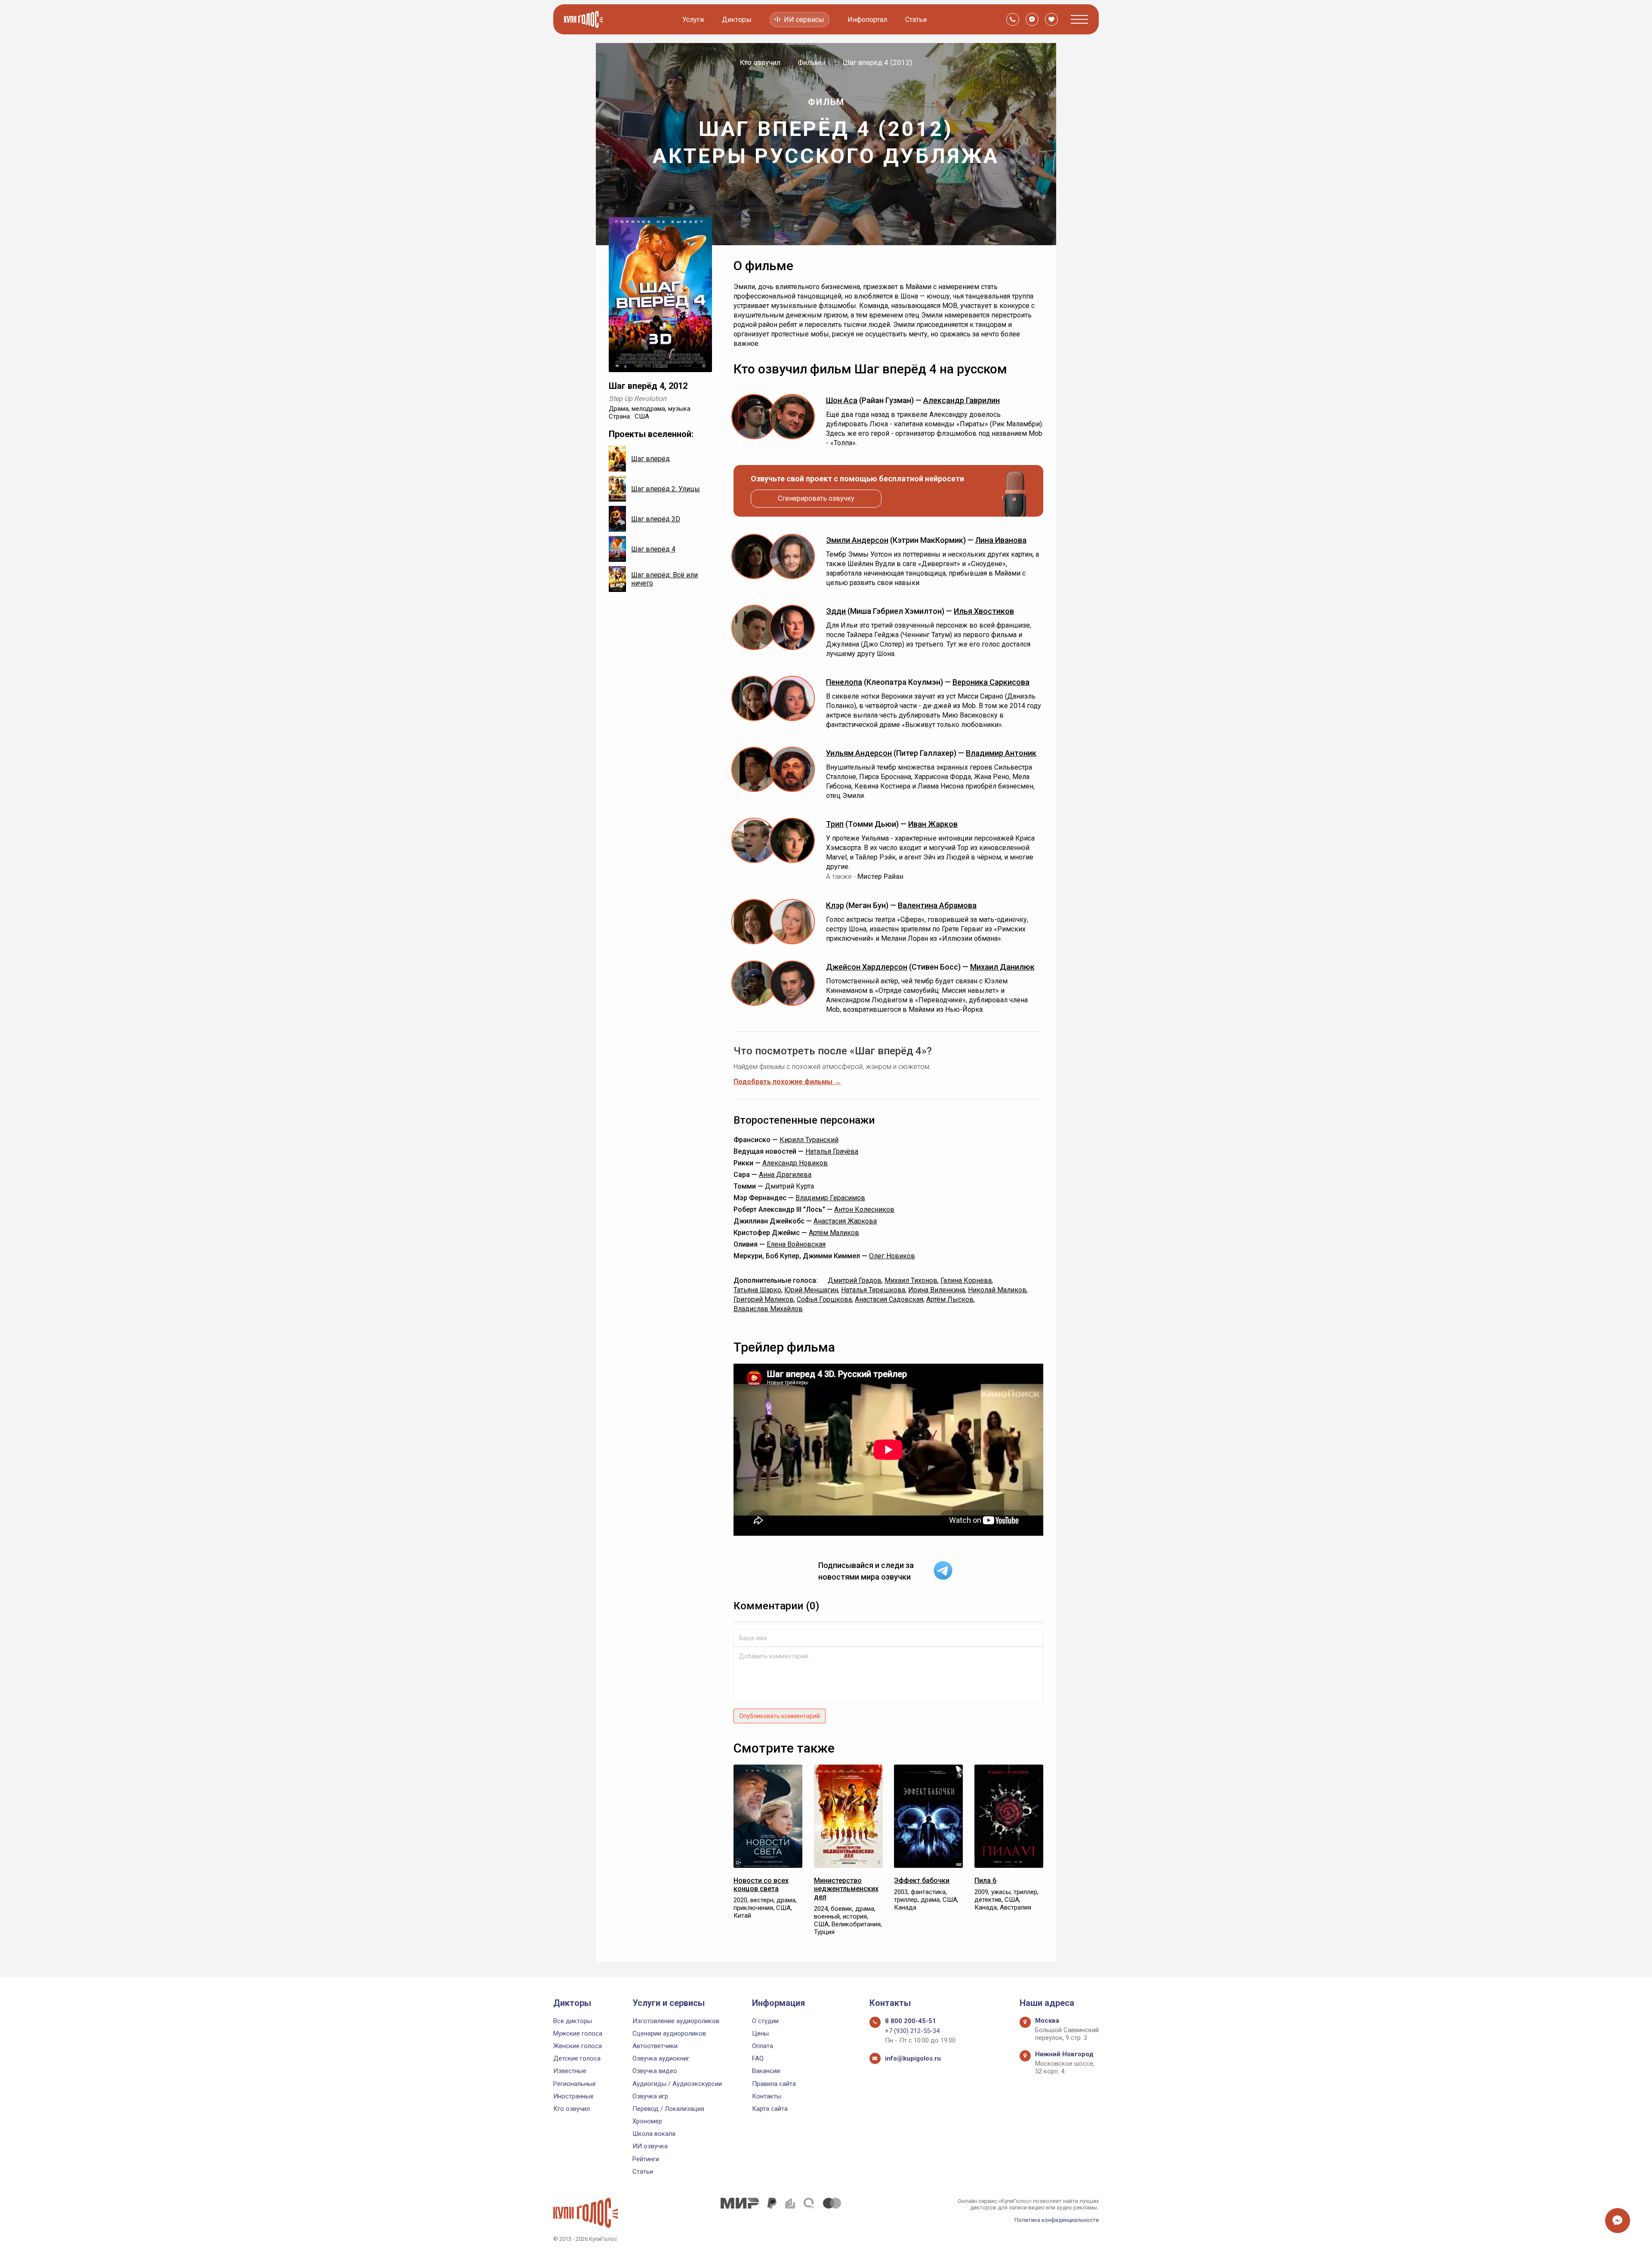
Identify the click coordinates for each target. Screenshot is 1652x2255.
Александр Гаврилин (962, 400)
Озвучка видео (655, 2071)
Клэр (835, 905)
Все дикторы (573, 2021)
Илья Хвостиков (984, 611)
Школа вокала (654, 2134)
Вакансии (766, 2071)
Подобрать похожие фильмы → (787, 1082)
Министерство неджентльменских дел (846, 1889)
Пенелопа (844, 682)
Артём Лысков (950, 1299)
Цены (760, 2033)
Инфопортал (867, 20)
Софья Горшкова (824, 1299)
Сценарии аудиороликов (669, 2033)
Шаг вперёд (650, 459)
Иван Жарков (933, 824)
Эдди (836, 611)
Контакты (767, 2096)
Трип (835, 824)
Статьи (916, 20)
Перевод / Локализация (668, 2109)
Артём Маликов (834, 1233)
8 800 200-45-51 (911, 2021)
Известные (570, 2071)
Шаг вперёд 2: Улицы (666, 489)
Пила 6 (985, 1881)
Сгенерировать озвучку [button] (816, 498)
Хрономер (647, 2121)
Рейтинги (646, 2159)
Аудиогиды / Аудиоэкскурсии (677, 2084)
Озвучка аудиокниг (661, 2058)
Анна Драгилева (785, 1175)
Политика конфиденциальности (1057, 2220)
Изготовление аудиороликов (676, 2021)
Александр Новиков (795, 1163)
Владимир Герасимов (830, 1198)
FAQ (758, 2058)
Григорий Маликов (764, 1299)
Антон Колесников (864, 1209)
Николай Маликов (997, 1290)
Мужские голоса (578, 2033)
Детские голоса (577, 2058)
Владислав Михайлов (768, 1309)
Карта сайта (770, 2109)
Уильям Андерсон (859, 753)
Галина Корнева (966, 1280)
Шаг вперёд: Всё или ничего (664, 579)
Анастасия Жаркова (845, 1221)
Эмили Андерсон (857, 540)
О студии (765, 2021)
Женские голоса (578, 2046)
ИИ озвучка (650, 2146)
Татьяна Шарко (757, 1290)
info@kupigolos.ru (913, 2058)
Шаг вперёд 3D (656, 519)
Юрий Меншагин (811, 1290)
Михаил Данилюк (1002, 967)
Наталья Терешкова (873, 1290)
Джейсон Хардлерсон (867, 967)
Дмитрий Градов (855, 1280)
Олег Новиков (892, 1256)
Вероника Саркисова (991, 682)
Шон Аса (842, 400)
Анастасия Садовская (889, 1299)
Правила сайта (774, 2084)
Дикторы (737, 20)
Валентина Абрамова (937, 905)
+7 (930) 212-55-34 (912, 2031)
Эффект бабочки (922, 1881)
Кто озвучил (572, 2109)
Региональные (575, 2084)
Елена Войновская (796, 1244)
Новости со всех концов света (761, 1885)
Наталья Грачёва (832, 1151)
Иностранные (573, 2096)
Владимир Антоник (1001, 753)
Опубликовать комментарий (780, 1716)
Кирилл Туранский (809, 1140)
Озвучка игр (650, 2096)
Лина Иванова (1001, 540)
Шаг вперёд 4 (653, 549)
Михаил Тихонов (911, 1280)
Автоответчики (655, 2046)
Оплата (763, 2046)
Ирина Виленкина (937, 1290)
